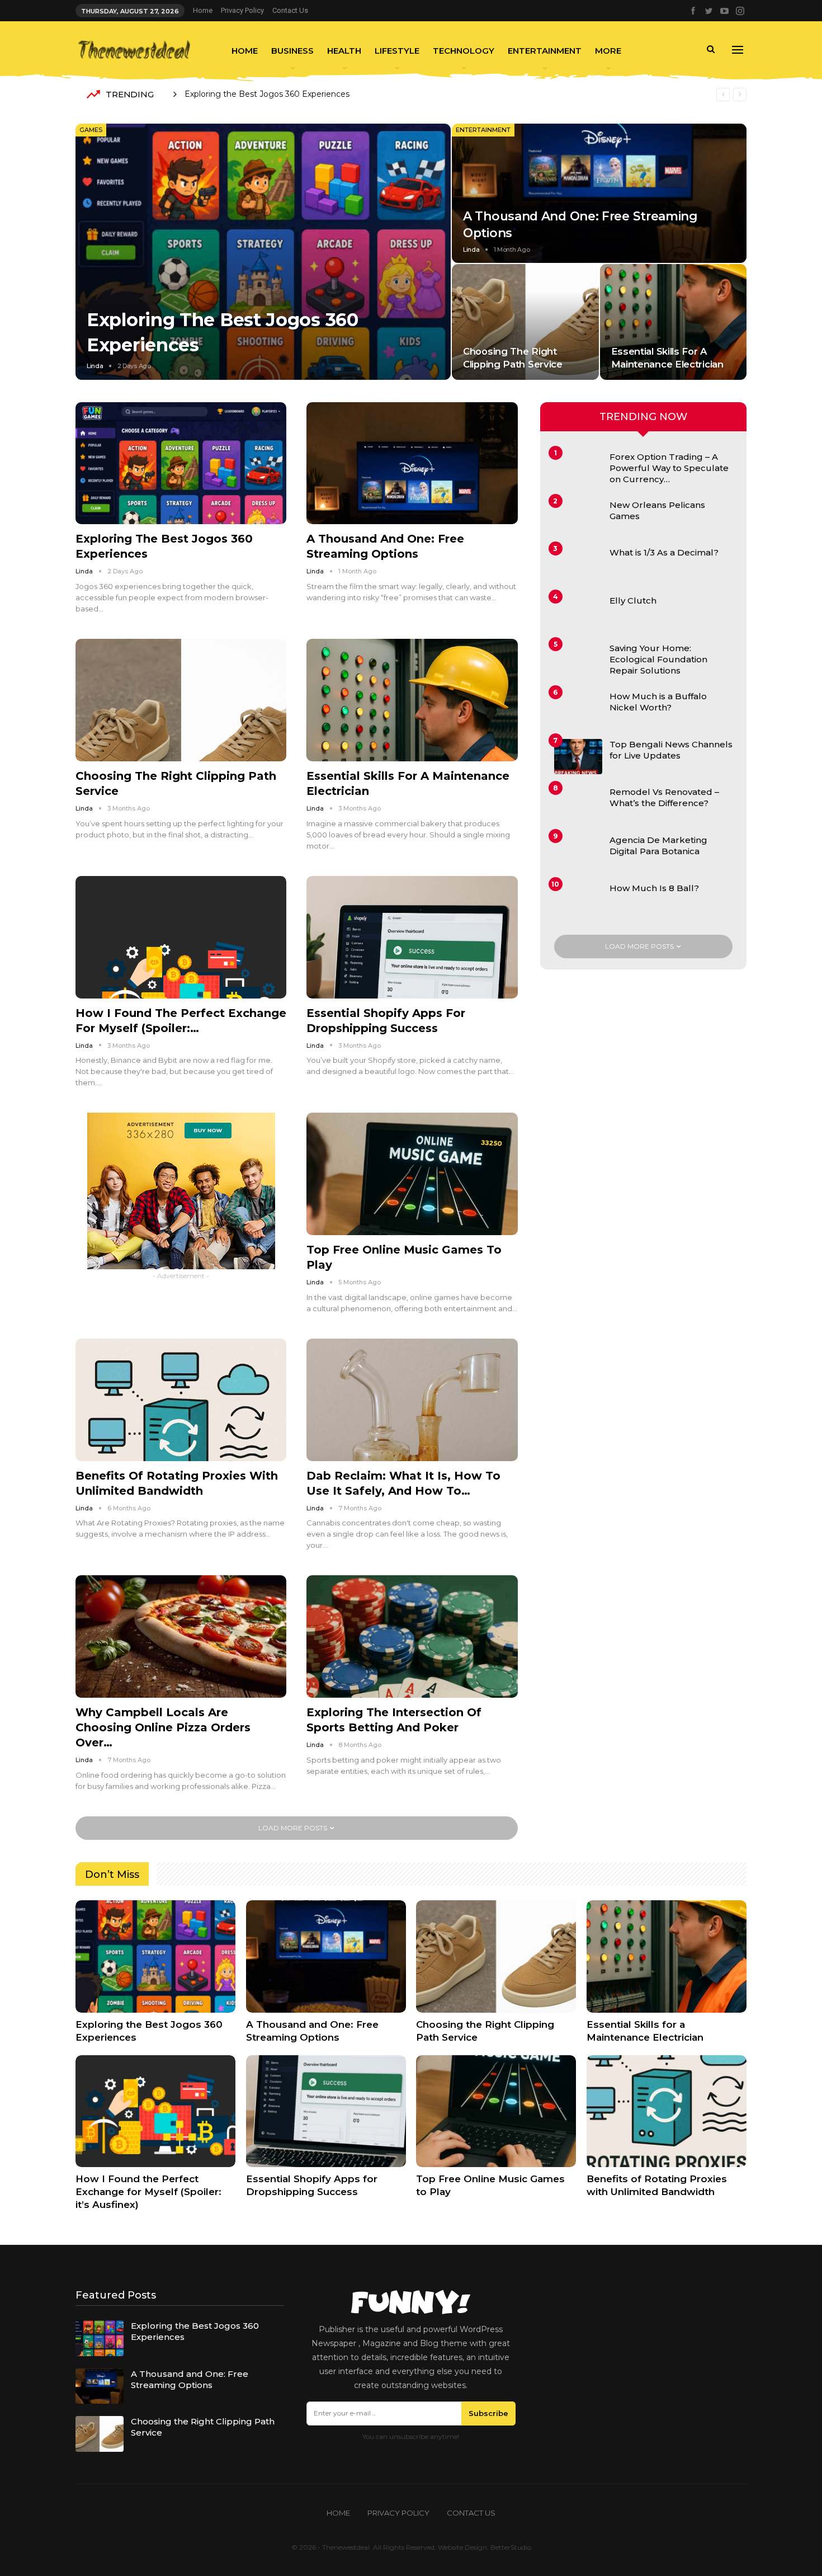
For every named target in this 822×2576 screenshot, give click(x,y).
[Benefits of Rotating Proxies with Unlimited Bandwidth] (181, 1400)
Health (344, 51)
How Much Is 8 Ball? (654, 888)
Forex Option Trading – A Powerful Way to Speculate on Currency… (669, 468)
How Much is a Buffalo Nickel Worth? (658, 702)
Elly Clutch (633, 601)
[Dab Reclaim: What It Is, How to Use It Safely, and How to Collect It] (412, 1400)
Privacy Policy (242, 10)
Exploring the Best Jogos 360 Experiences (267, 94)
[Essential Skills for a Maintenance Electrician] (674, 322)
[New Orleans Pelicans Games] (578, 517)
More (608, 51)
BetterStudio (511, 2547)
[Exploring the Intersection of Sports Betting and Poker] (412, 1637)
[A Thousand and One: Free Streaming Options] (599, 193)
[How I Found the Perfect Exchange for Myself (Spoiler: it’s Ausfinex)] (181, 937)
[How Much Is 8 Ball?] (578, 901)
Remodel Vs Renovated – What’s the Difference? (664, 797)
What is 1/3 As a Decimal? (664, 552)
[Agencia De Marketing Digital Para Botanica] (578, 853)
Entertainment (545, 51)
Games (91, 130)
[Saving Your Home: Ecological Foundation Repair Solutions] (578, 661)
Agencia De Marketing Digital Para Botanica (658, 846)
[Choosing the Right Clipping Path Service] (525, 322)
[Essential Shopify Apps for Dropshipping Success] (412, 937)
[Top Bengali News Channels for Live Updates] (578, 757)
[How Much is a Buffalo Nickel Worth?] (578, 709)
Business (292, 51)
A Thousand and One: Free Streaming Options (190, 2379)
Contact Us (290, 10)
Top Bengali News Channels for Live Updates (671, 750)
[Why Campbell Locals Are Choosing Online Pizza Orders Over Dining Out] (181, 1637)
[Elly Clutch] (578, 613)
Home (203, 10)
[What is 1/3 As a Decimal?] (578, 565)
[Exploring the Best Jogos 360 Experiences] (263, 251)
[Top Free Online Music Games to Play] (412, 1174)
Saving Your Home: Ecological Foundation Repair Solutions (658, 659)
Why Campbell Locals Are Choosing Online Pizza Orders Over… (163, 1727)
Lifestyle (397, 51)
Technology (464, 51)
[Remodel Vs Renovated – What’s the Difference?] (578, 804)
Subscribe (488, 2413)
